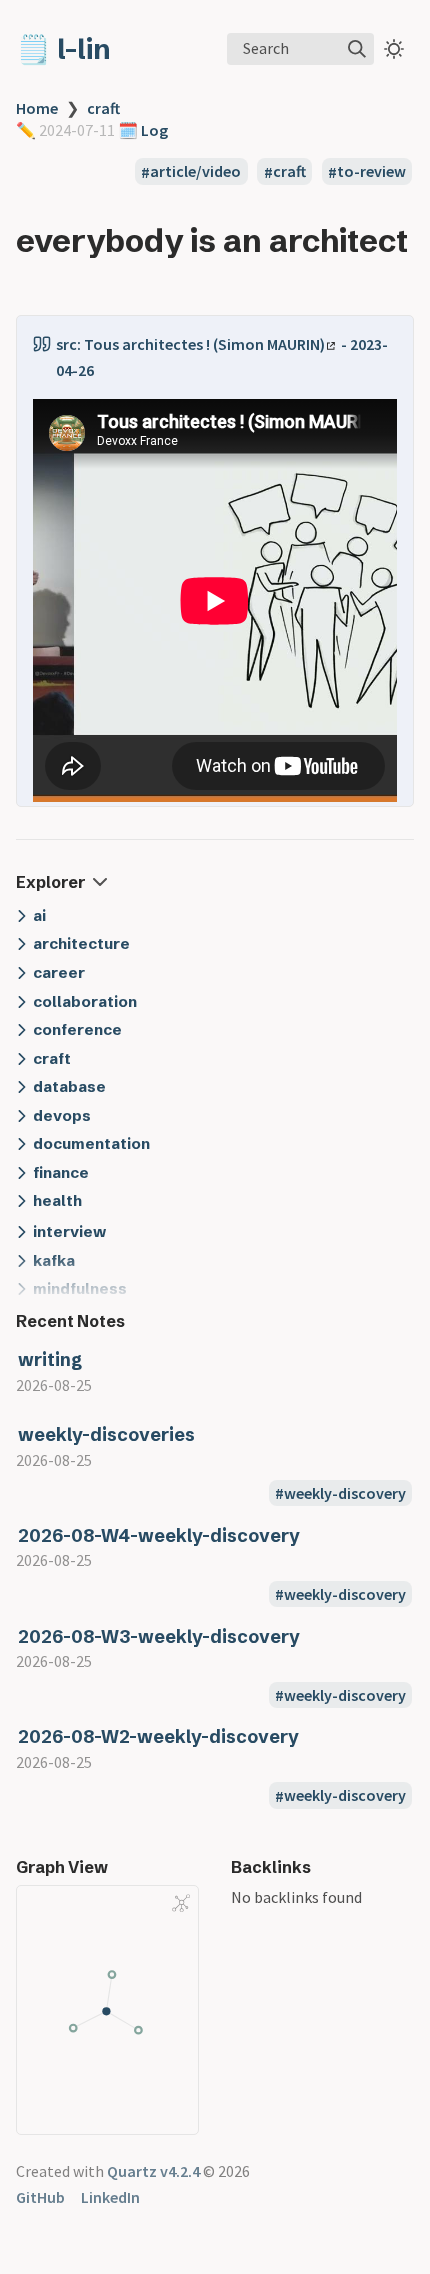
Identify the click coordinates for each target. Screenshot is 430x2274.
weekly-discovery (345, 1493)
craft (103, 108)
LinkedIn (110, 2197)
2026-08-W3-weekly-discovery (159, 1636)
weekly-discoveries (106, 1434)
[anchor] (34, 279)
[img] (357, 49)
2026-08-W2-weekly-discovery (158, 1736)
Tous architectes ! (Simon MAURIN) (204, 344)
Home (37, 108)
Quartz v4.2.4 (153, 2171)
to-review (371, 172)
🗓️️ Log (141, 130)
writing (50, 1359)
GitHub (40, 2197)
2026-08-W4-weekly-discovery (159, 1535)
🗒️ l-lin (63, 49)
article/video (195, 172)
